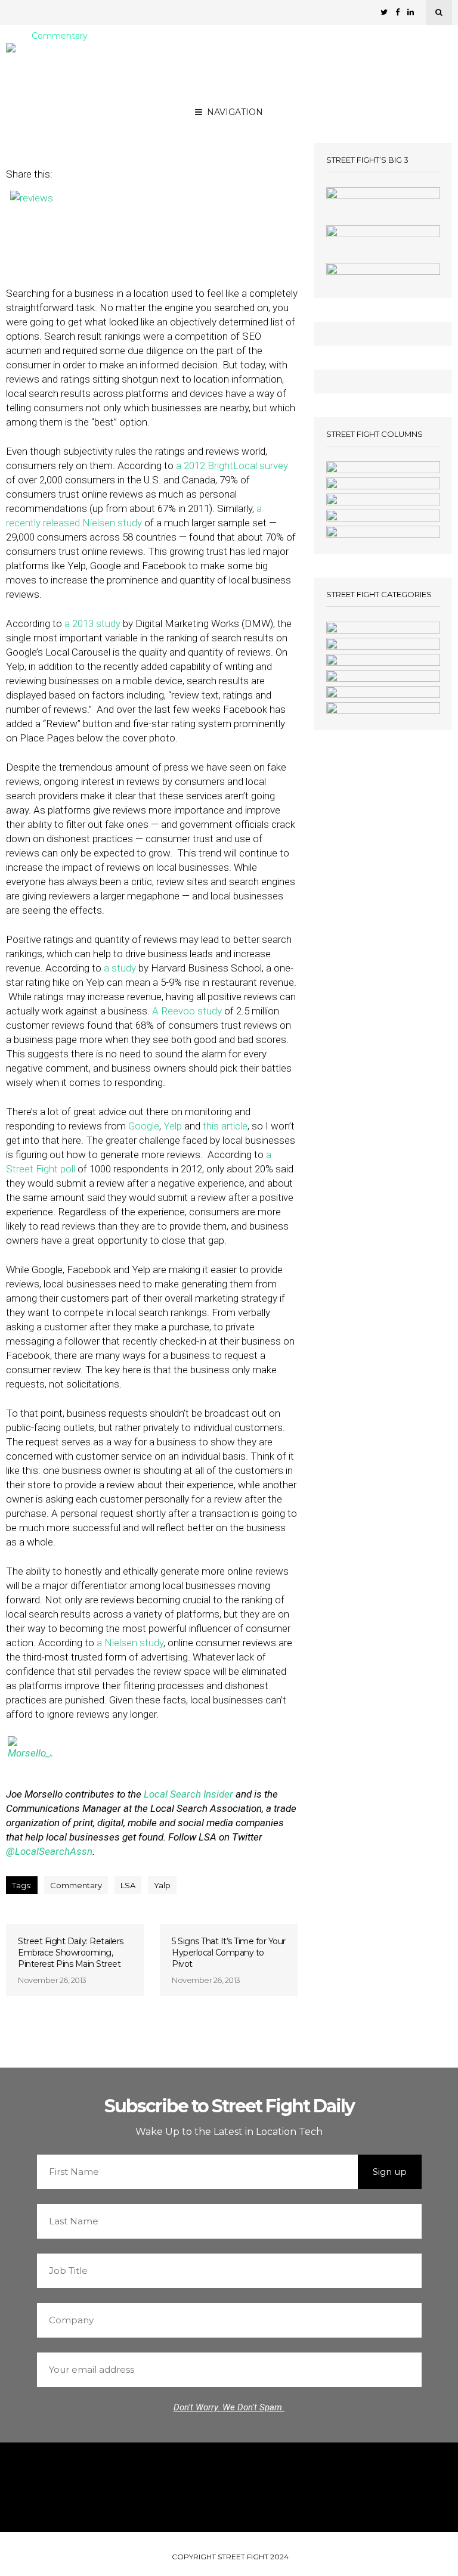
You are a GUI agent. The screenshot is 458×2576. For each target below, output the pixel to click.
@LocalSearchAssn (49, 1851)
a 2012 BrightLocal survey (232, 465)
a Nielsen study (130, 1643)
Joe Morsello (143, 114)
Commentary (60, 36)
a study (120, 968)
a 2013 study (92, 623)
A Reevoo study (187, 1011)
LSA (128, 1885)
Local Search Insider (188, 1794)
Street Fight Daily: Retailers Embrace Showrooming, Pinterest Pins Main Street (71, 1953)
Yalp (162, 1885)
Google (144, 1126)
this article (225, 1126)
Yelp (173, 1126)
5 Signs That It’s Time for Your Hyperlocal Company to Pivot (229, 1953)
